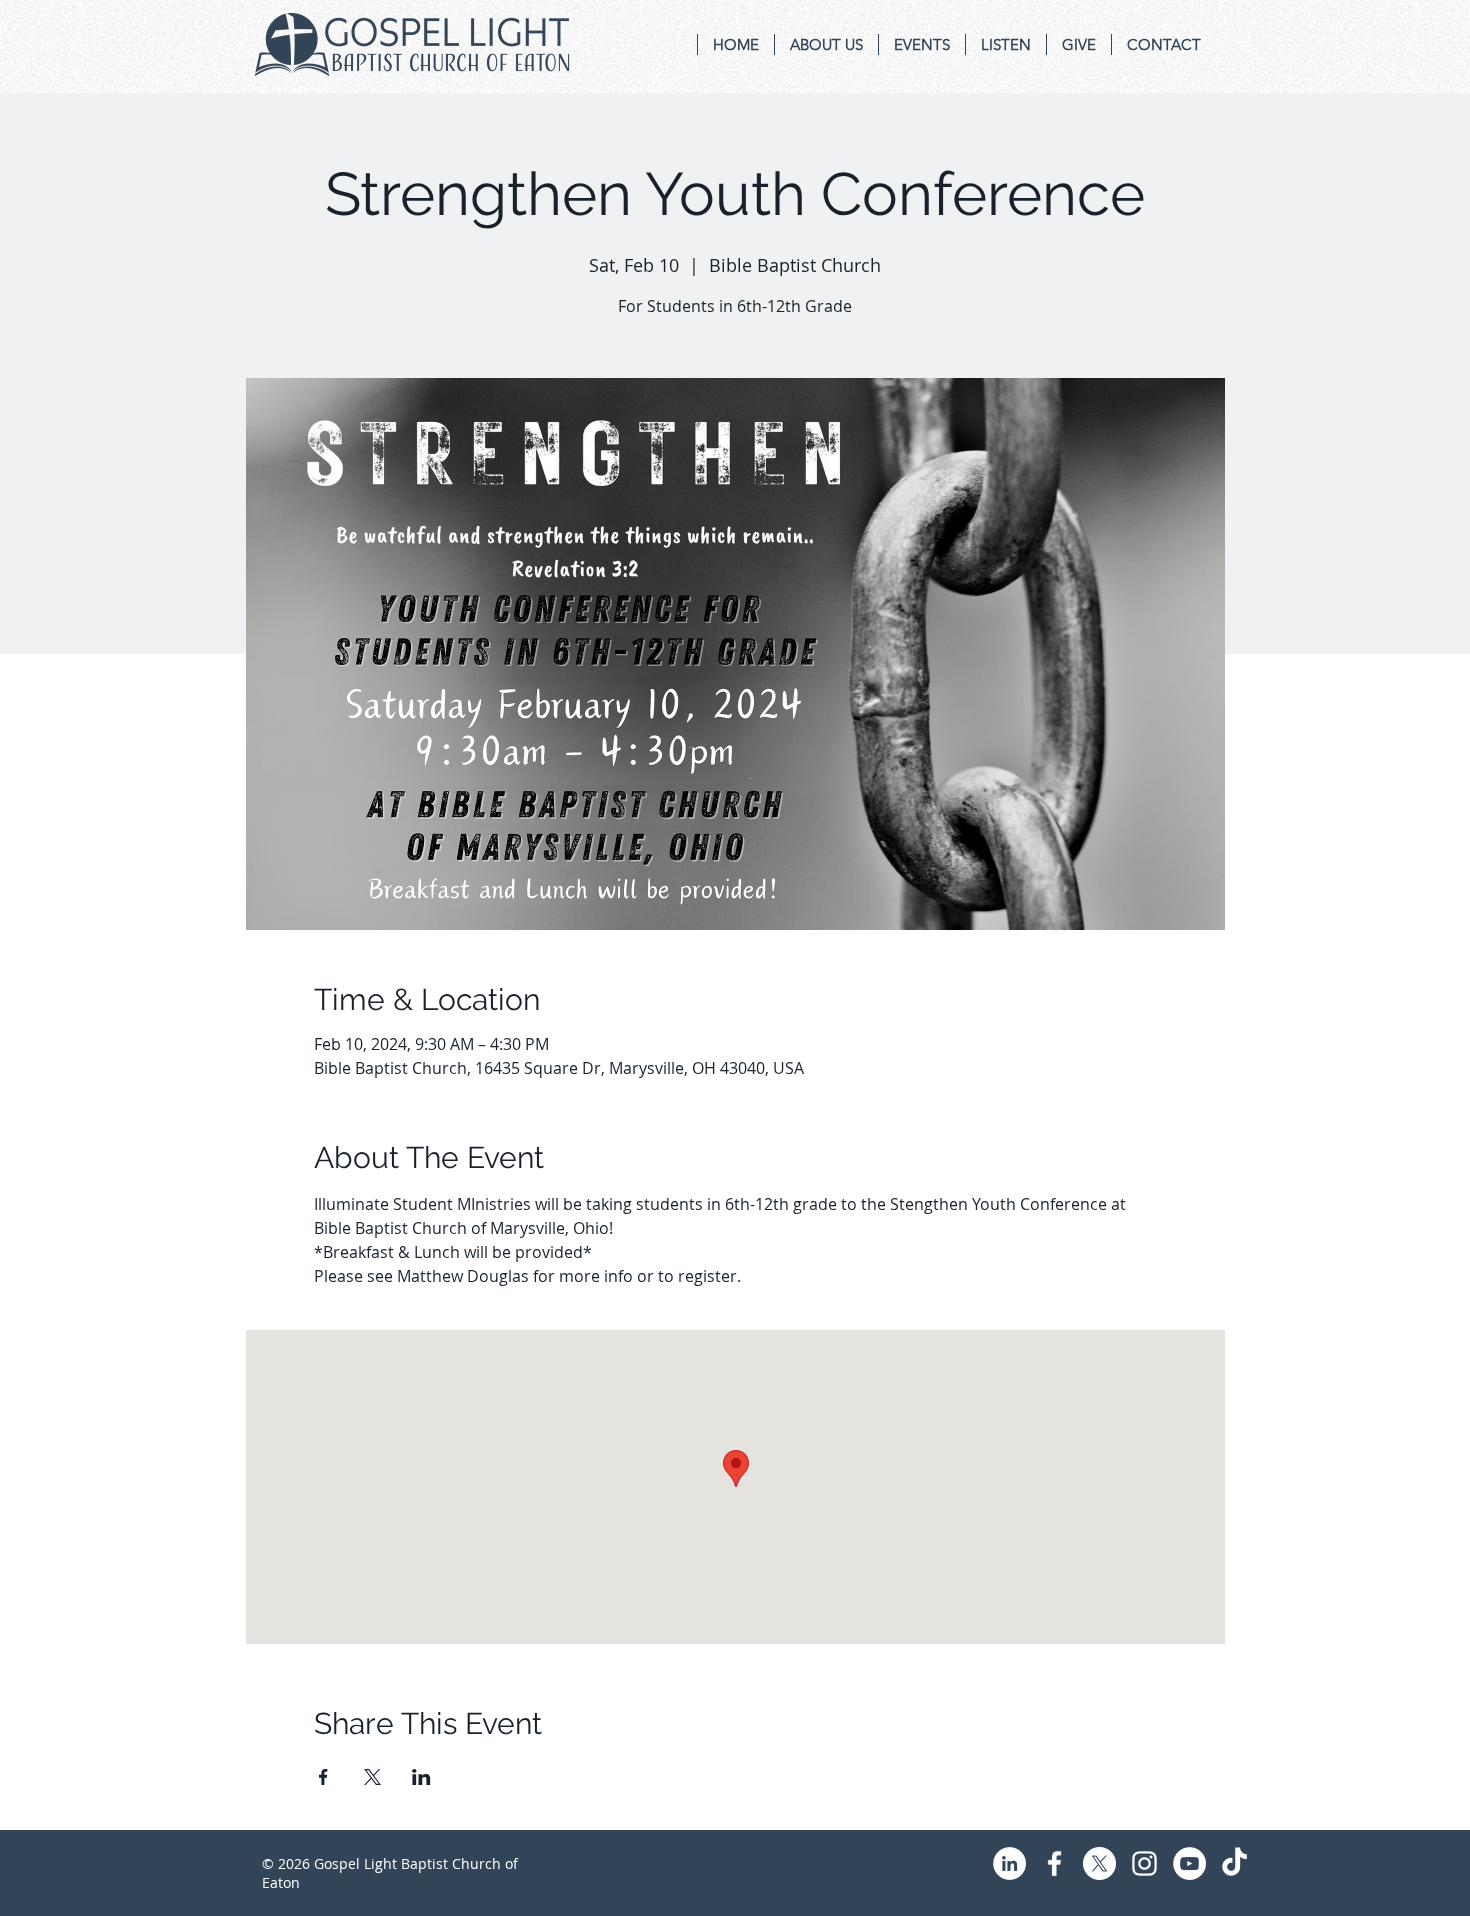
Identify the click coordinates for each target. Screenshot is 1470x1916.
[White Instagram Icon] (1144, 1863)
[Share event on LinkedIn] (421, 1777)
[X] (1099, 1863)
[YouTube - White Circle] (1189, 1863)
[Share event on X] (372, 1777)
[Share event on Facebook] (323, 1777)
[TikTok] (1234, 1863)
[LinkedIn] (1009, 1863)
